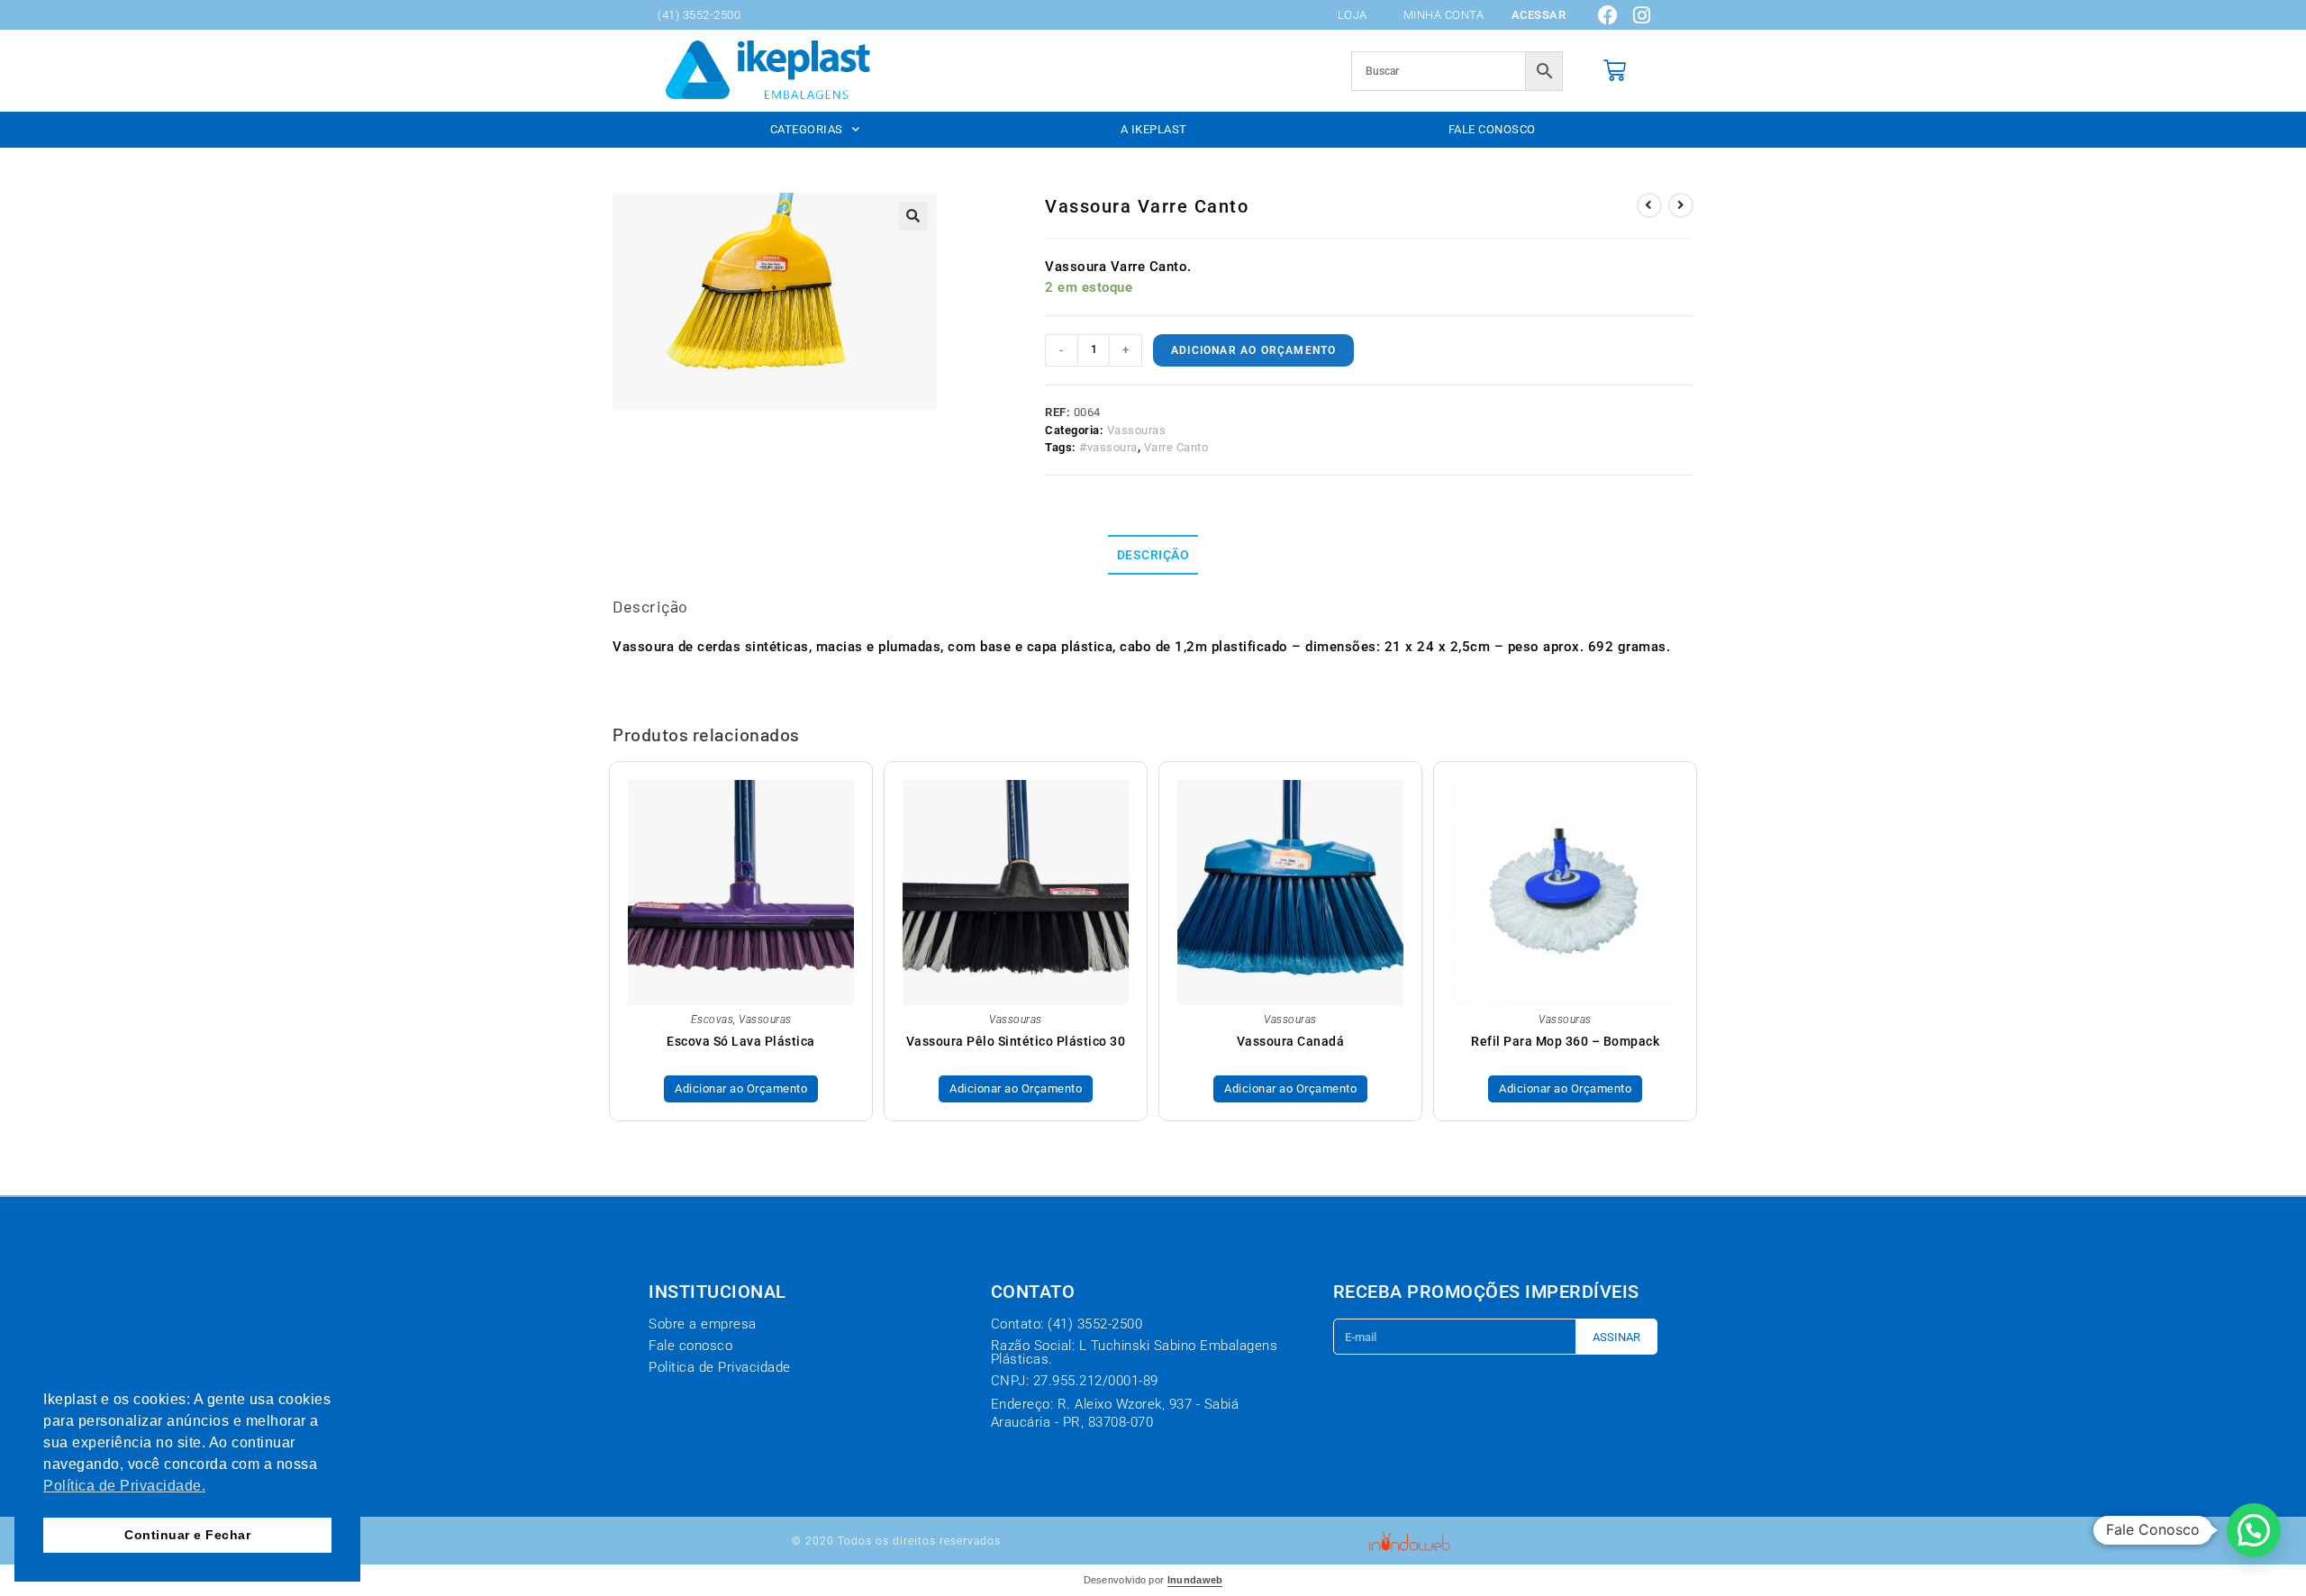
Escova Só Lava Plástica (741, 1041)
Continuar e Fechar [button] (187, 1535)
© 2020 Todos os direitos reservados (896, 1541)
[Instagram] (1642, 15)
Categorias (807, 129)
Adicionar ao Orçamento (1253, 350)
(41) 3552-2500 (699, 15)
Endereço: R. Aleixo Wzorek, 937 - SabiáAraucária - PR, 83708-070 (1115, 1413)
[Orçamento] (1615, 71)
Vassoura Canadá (1291, 1041)
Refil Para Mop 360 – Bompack (1565, 1041)
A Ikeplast (1154, 129)
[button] (913, 216)
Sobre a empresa (703, 1324)
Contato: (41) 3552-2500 (1067, 1324)
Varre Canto (1176, 447)
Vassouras (1137, 430)
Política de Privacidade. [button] (124, 1486)
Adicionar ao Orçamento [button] (741, 1088)
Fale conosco (1492, 129)
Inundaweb (1195, 1580)
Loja (1353, 15)
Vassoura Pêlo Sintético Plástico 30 (1016, 1041)
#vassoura (1108, 447)
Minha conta (1444, 15)
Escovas (713, 1020)
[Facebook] (1609, 15)
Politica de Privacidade (720, 1367)
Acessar (1539, 15)
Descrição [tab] (1153, 555)
